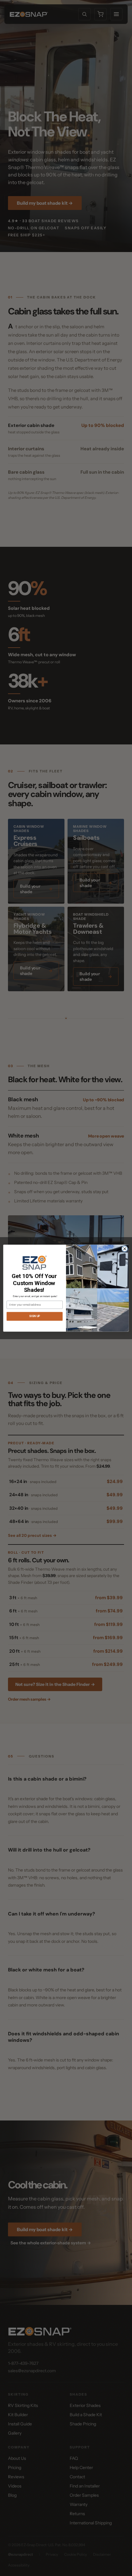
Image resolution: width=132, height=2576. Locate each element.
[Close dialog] (125, 1249)
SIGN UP (35, 1316)
